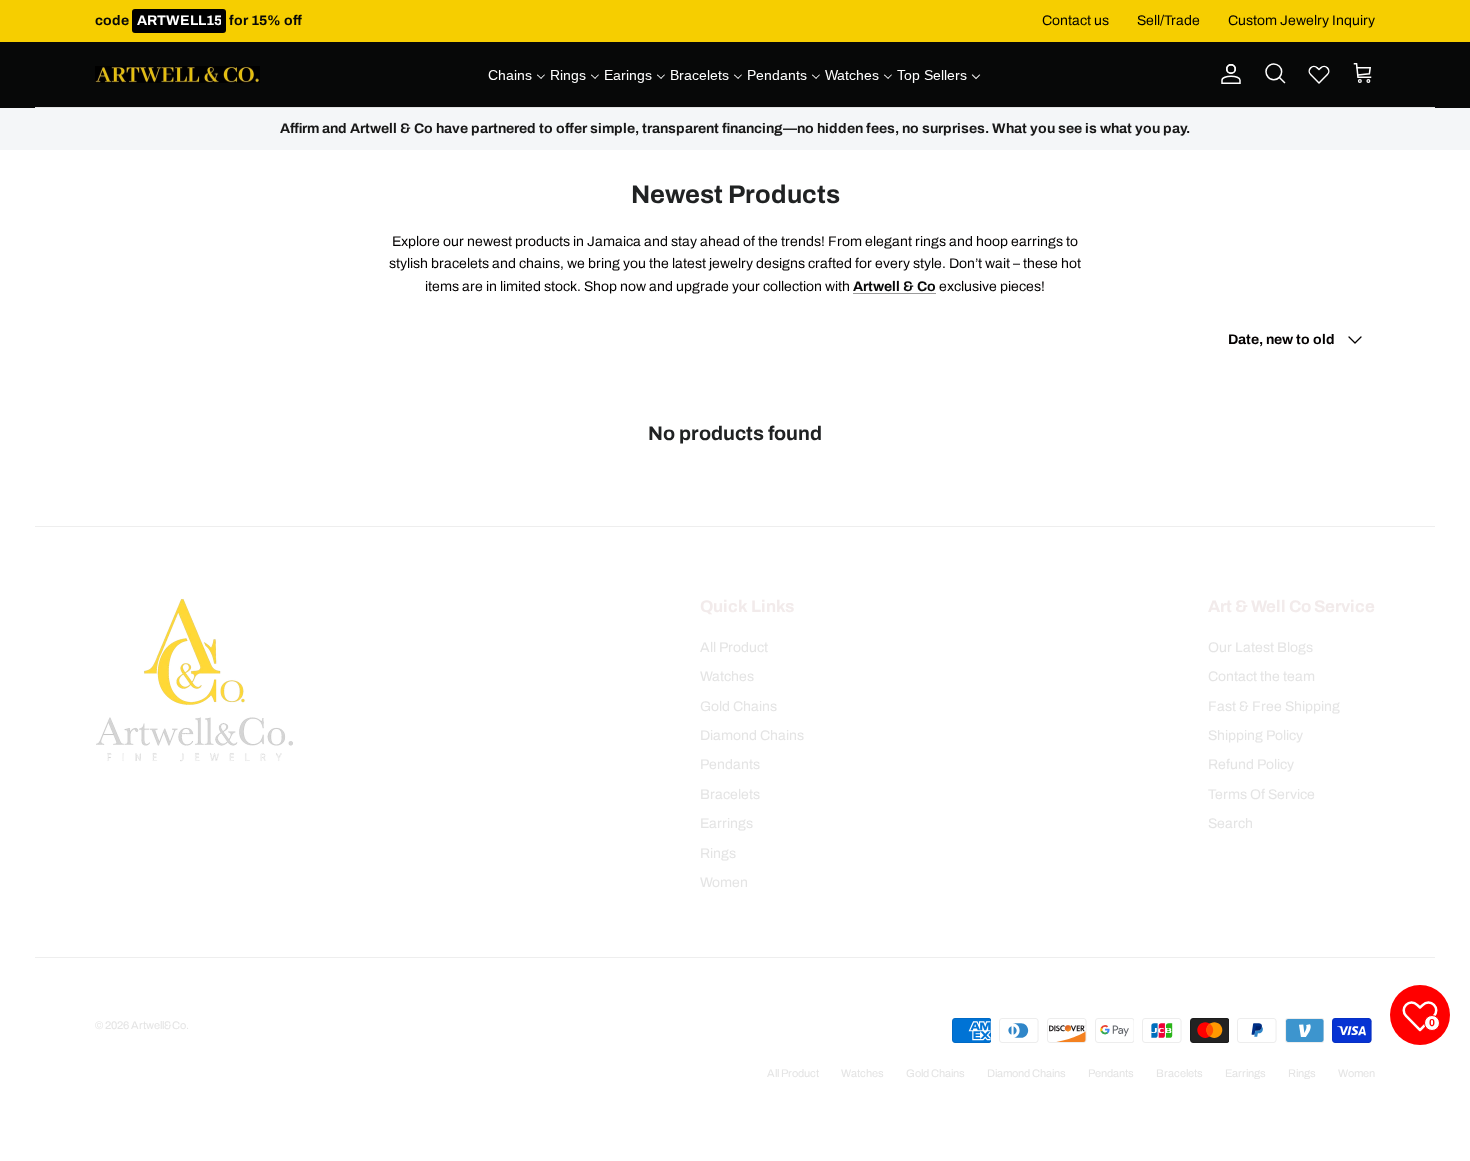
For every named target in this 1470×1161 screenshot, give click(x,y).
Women (724, 882)
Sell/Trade (1168, 20)
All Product (734, 647)
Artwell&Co (158, 1025)
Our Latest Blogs (1260, 647)
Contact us (1075, 20)
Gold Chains (738, 706)
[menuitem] (517, 75)
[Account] (1227, 74)
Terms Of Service (1261, 794)
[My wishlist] (1319, 74)
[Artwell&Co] (177, 75)
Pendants (730, 764)
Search (1230, 823)
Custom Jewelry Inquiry (1301, 20)
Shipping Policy (1255, 735)
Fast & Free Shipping (1274, 706)
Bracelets (730, 794)
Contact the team (1261, 676)
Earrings (726, 823)
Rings (718, 853)
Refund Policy (1251, 764)
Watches (727, 676)
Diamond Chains (752, 735)
